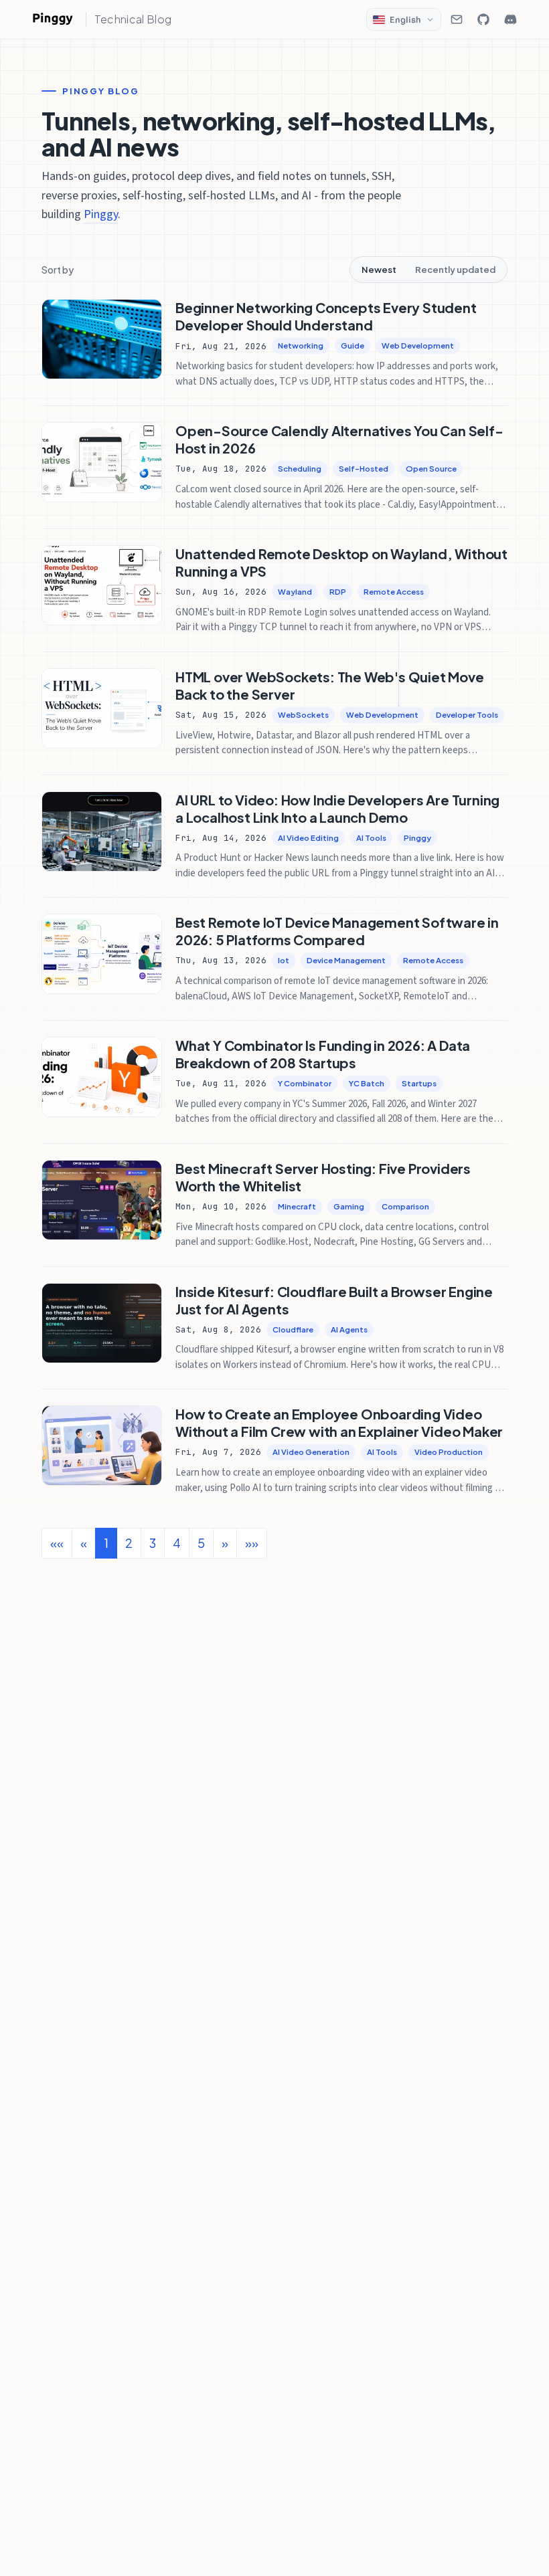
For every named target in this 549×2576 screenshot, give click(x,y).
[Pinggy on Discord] (510, 19)
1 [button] (106, 1543)
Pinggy (101, 214)
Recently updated (455, 270)
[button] (225, 1543)
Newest (379, 270)
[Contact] (457, 19)
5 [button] (201, 1543)
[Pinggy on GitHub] (483, 19)
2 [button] (129, 1543)
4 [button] (177, 1543)
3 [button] (153, 1543)
